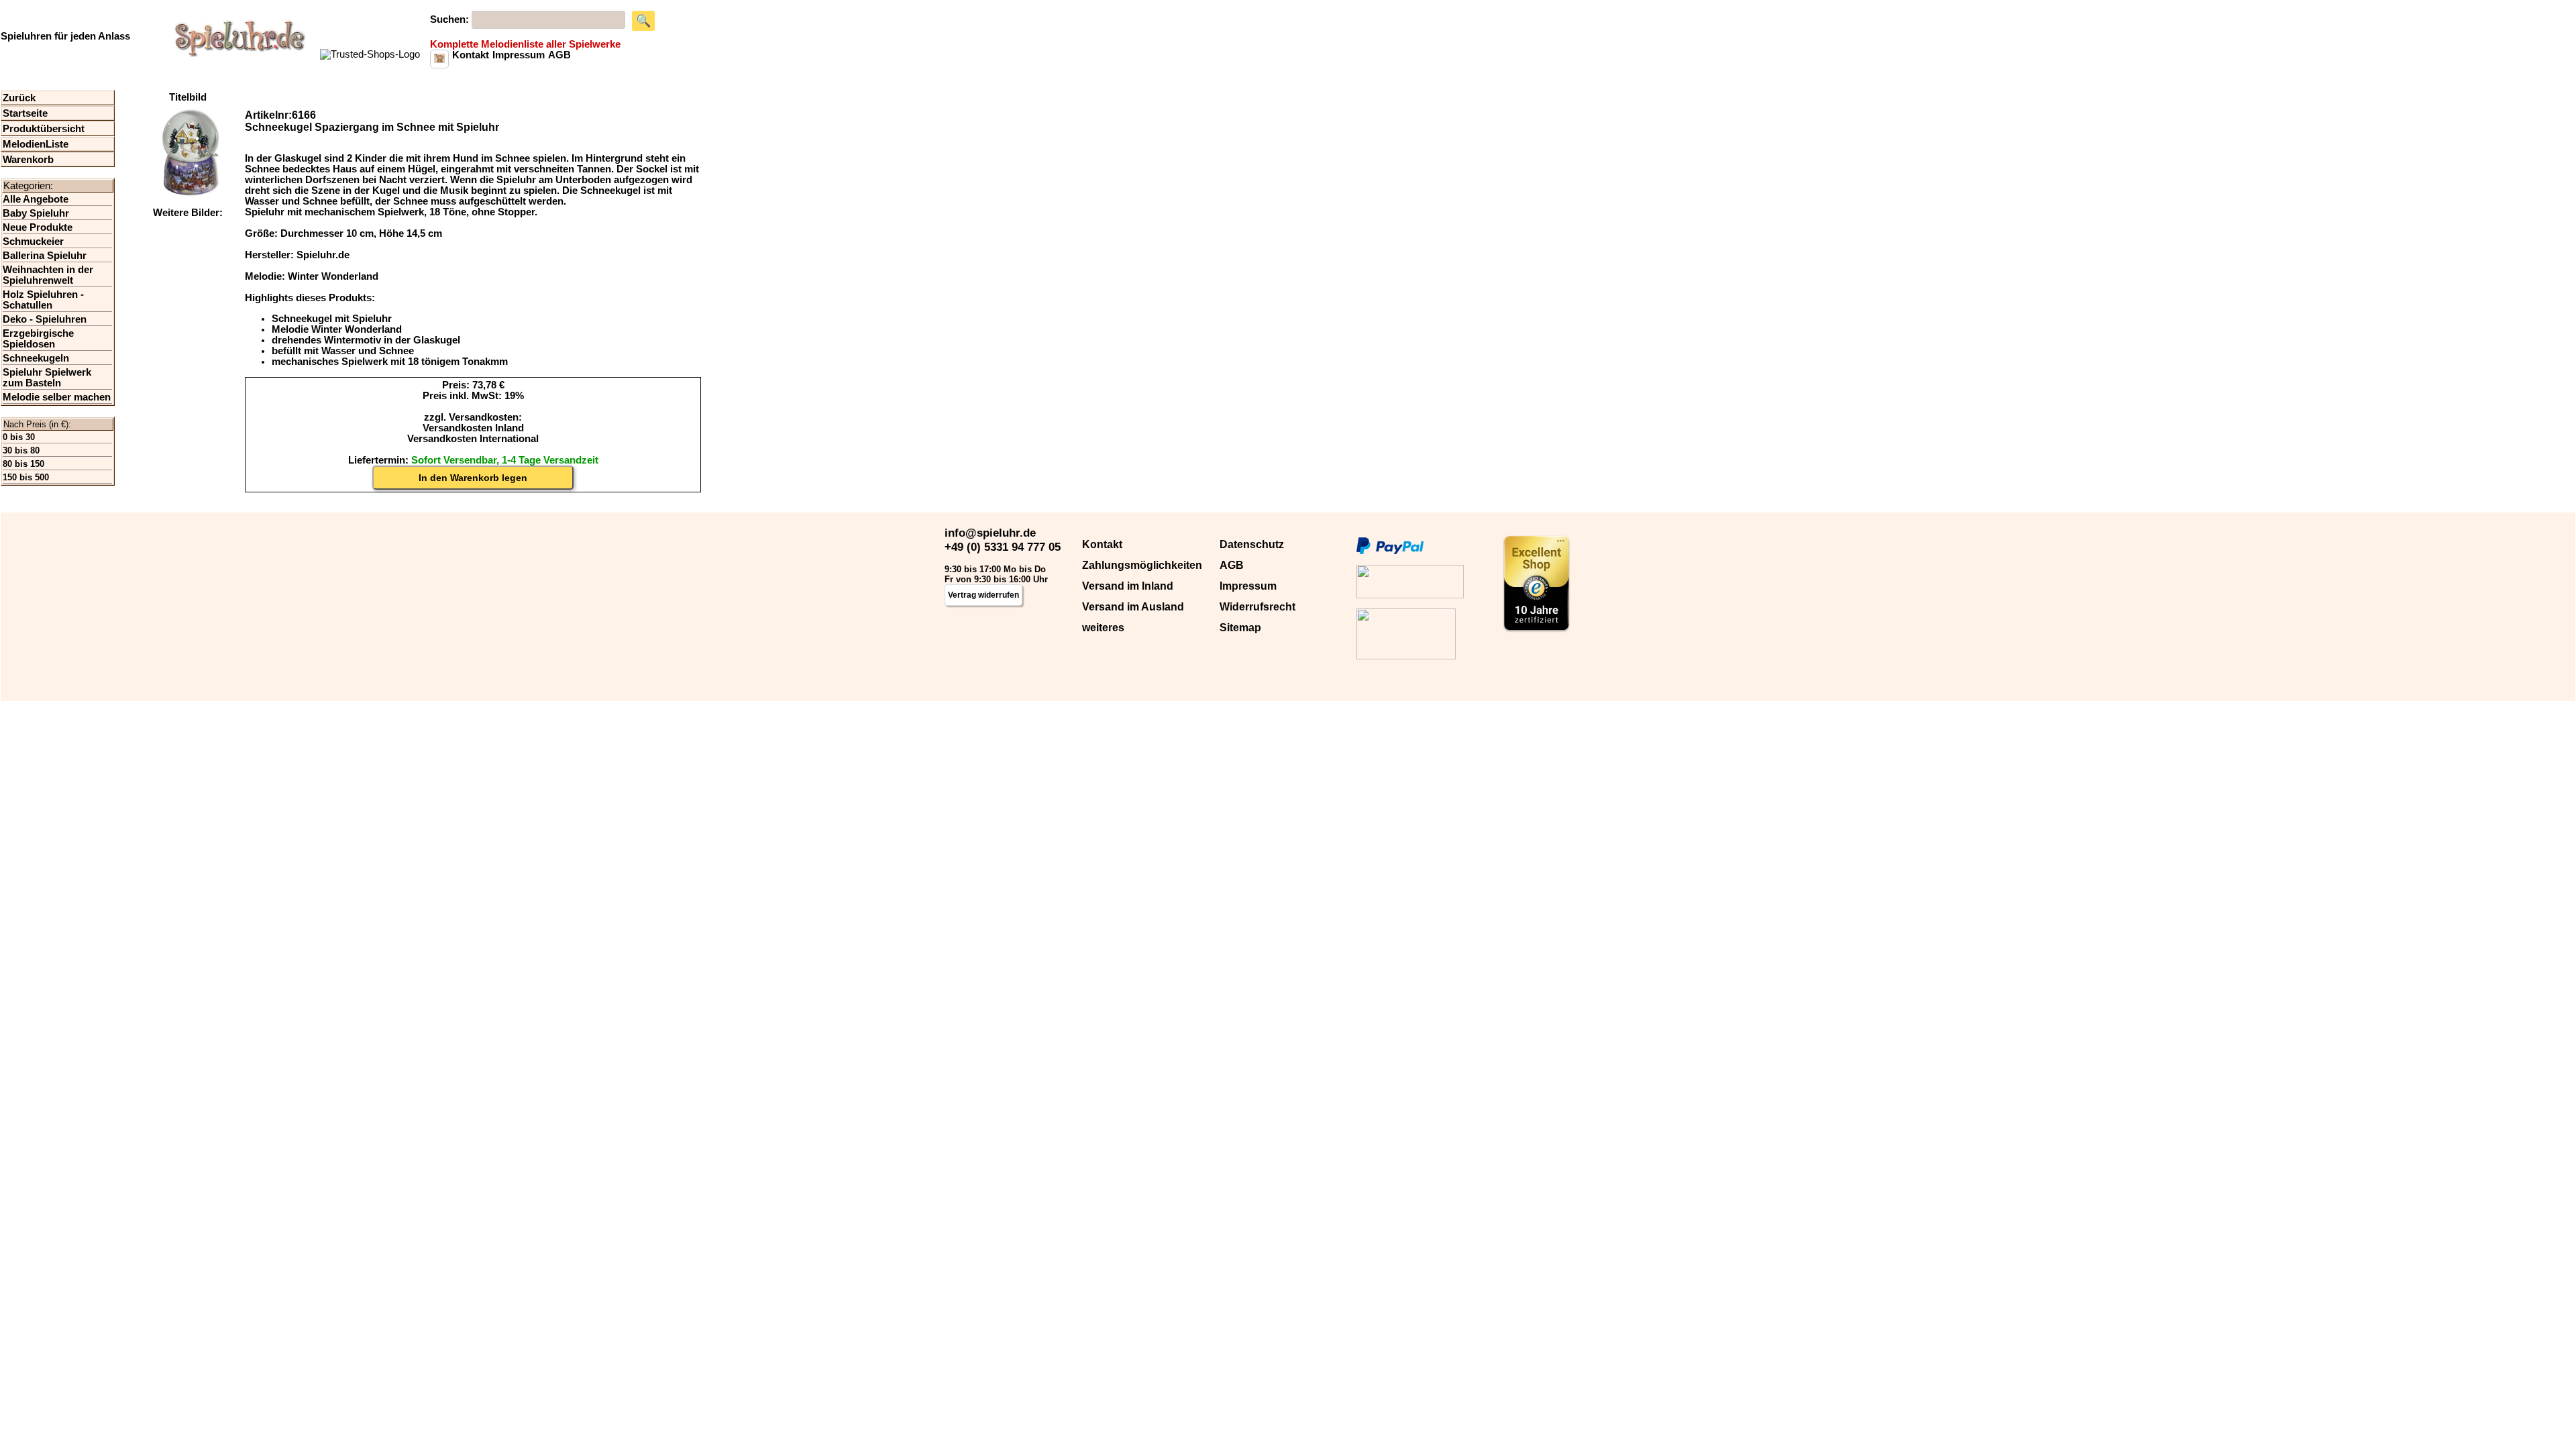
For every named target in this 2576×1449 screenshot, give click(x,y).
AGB (1232, 565)
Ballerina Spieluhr (45, 256)
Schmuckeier (33, 241)
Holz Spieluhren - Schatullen (43, 300)
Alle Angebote (36, 199)
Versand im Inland (1128, 586)
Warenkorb (28, 160)
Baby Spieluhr (36, 213)
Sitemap (1240, 628)
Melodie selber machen (57, 397)
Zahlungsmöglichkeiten (1142, 565)
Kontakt (1102, 544)
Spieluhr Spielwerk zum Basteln (47, 378)
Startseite (25, 113)
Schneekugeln (36, 358)
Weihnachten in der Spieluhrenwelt (48, 275)
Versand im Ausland (1133, 607)
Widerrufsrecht (1257, 607)
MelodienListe (36, 144)
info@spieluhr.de (990, 533)
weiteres (1103, 628)
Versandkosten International (473, 439)
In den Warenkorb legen (473, 478)
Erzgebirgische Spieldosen (38, 339)
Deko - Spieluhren (45, 319)
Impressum (1248, 586)
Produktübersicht (44, 129)
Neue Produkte (38, 227)
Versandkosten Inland (473, 428)
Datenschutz (1252, 544)
